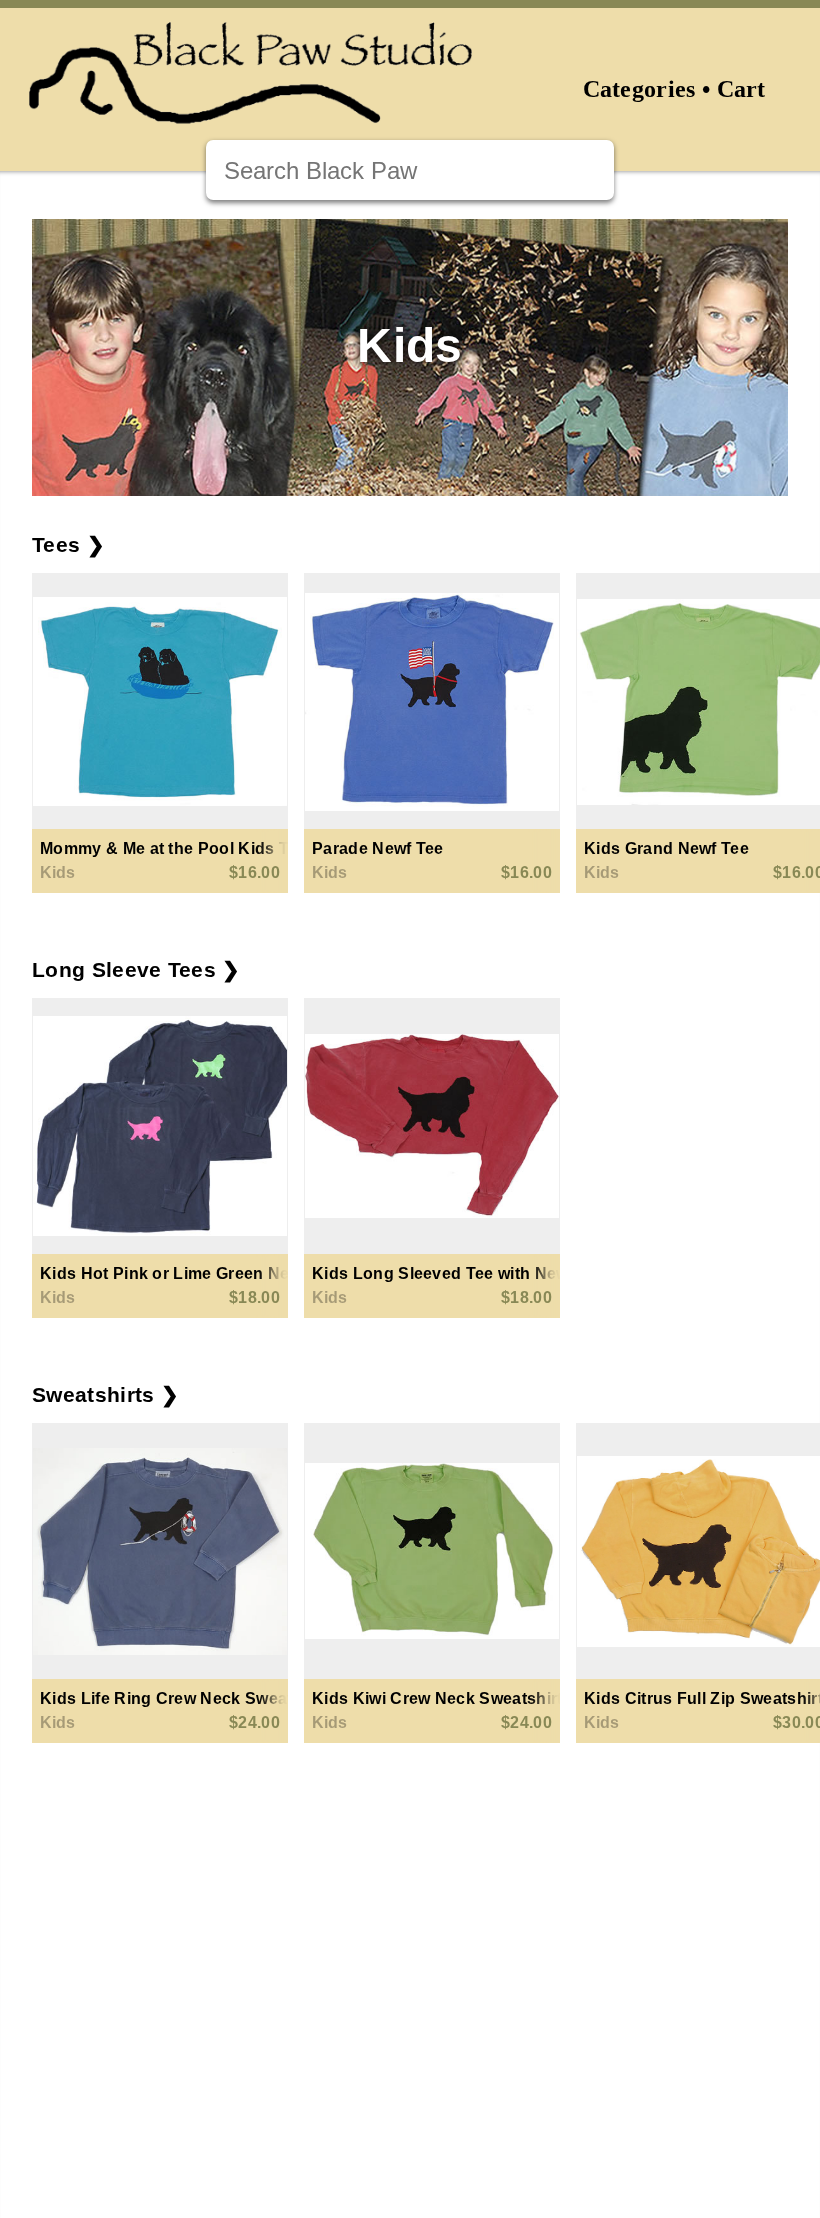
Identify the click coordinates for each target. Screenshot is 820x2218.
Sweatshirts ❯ (105, 1394)
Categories (639, 89)
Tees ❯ (68, 544)
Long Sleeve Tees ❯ (136, 969)
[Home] (251, 111)
